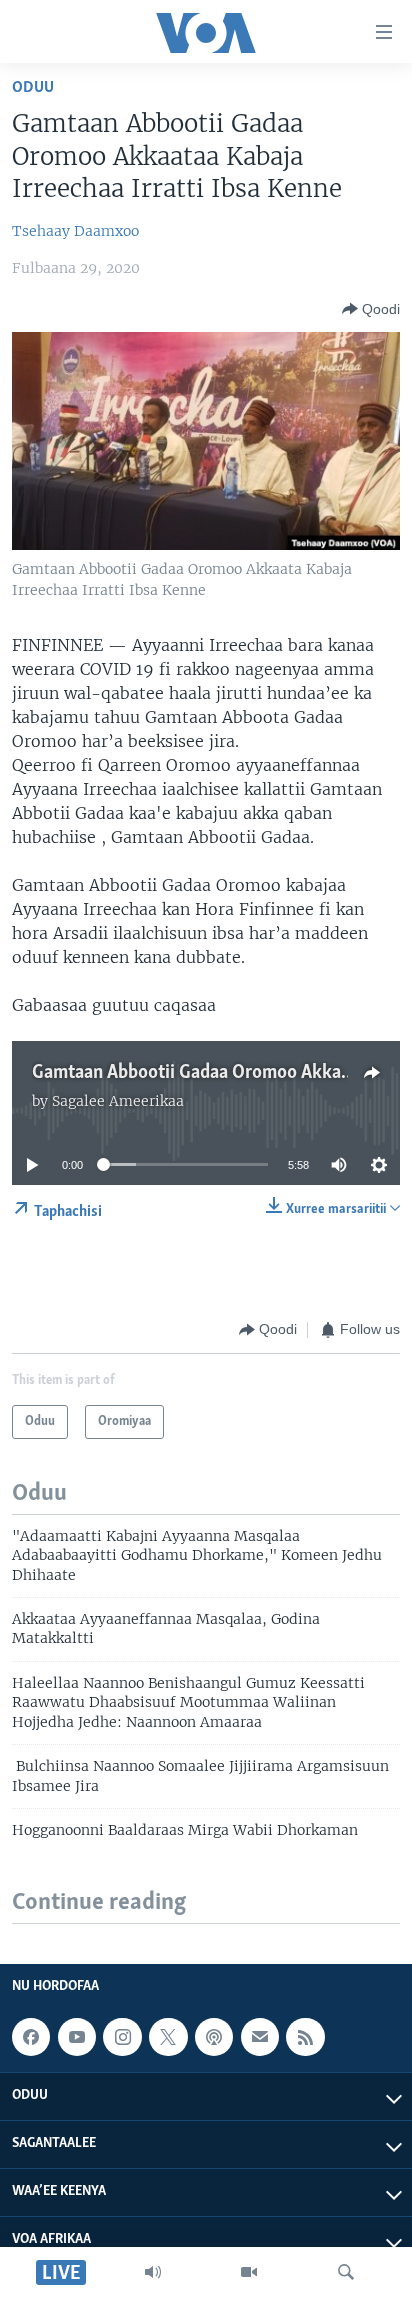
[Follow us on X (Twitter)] (168, 2037)
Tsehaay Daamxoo (75, 231)
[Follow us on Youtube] (77, 2037)
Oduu (33, 87)
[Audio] (153, 2272)
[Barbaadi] (346, 2272)
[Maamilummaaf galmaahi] (260, 2037)
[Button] (371, 309)
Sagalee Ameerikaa (118, 1101)
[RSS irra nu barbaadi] (305, 2037)
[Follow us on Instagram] (122, 2037)
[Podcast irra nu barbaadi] (214, 2037)
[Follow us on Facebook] (31, 2037)
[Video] (249, 2272)
